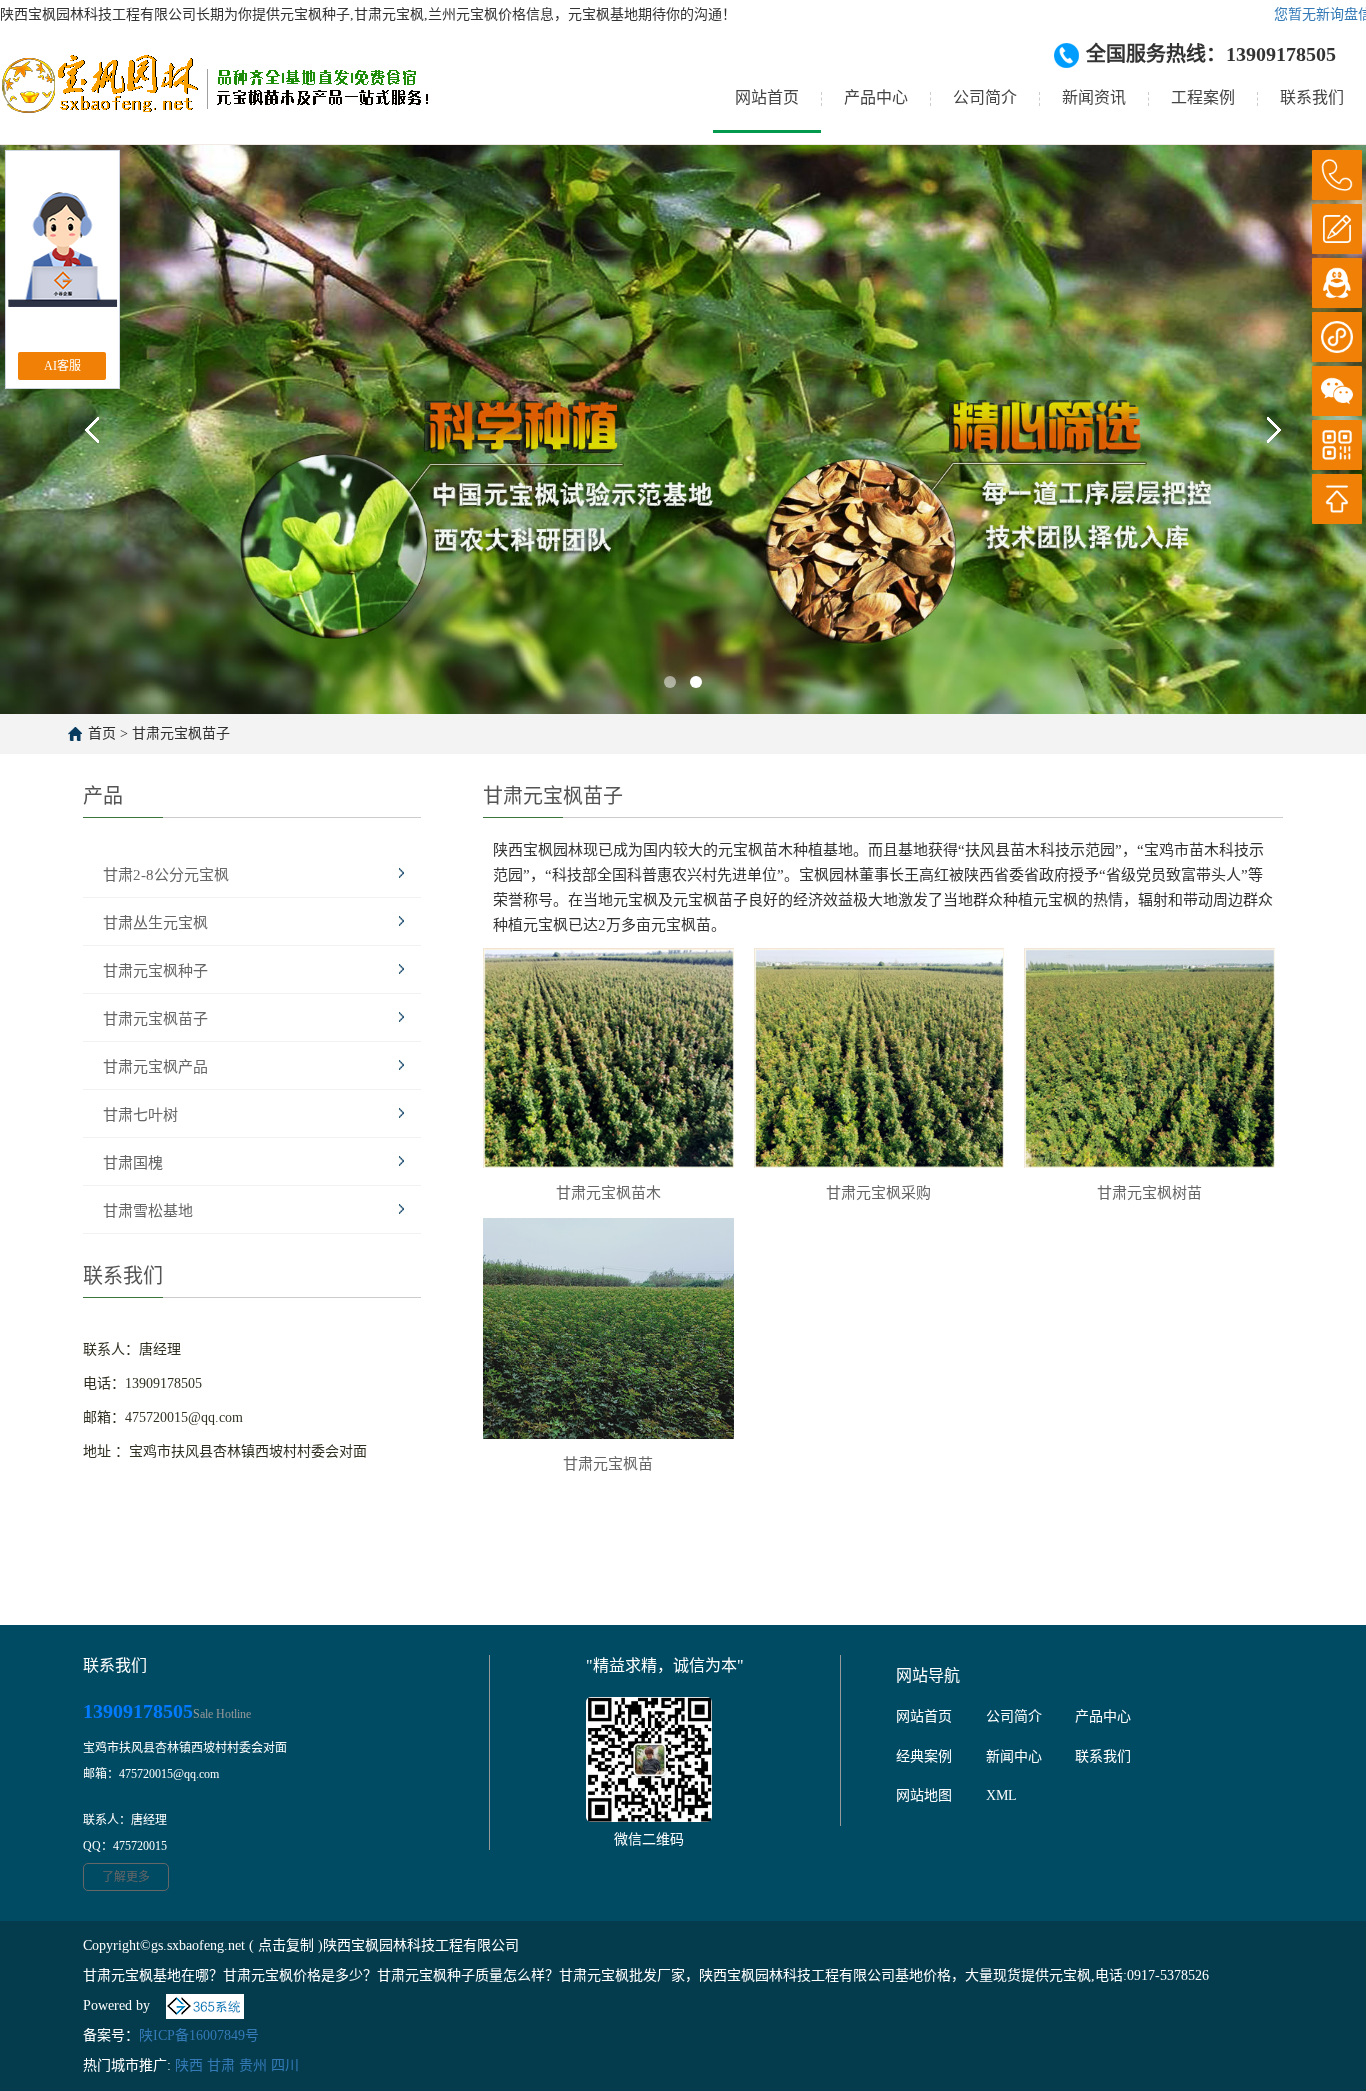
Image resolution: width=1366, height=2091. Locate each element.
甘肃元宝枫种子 (155, 971)
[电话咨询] (1337, 175)
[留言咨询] (1337, 229)
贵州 (253, 2065)
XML (1001, 1795)
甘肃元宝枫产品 (155, 1067)
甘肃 (221, 2065)
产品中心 (876, 97)
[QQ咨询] (1337, 283)
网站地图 (924, 1795)
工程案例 (1203, 97)
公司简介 (985, 97)
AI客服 (62, 366)
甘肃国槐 (133, 1163)
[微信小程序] (1337, 337)
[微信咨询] (1337, 391)
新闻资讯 (1094, 97)
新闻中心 (1014, 1756)
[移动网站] (1337, 445)
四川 (285, 2065)
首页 (102, 733)
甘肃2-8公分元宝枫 (166, 875)
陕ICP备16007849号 (199, 2035)
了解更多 (126, 1877)
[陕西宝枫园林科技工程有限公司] (214, 99)
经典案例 (924, 1756)
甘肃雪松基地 (148, 1211)
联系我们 (1312, 97)
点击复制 (286, 1945)
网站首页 (767, 97)
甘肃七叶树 (140, 1115)
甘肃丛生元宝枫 (155, 923)
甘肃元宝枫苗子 (181, 733)
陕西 (189, 2065)
